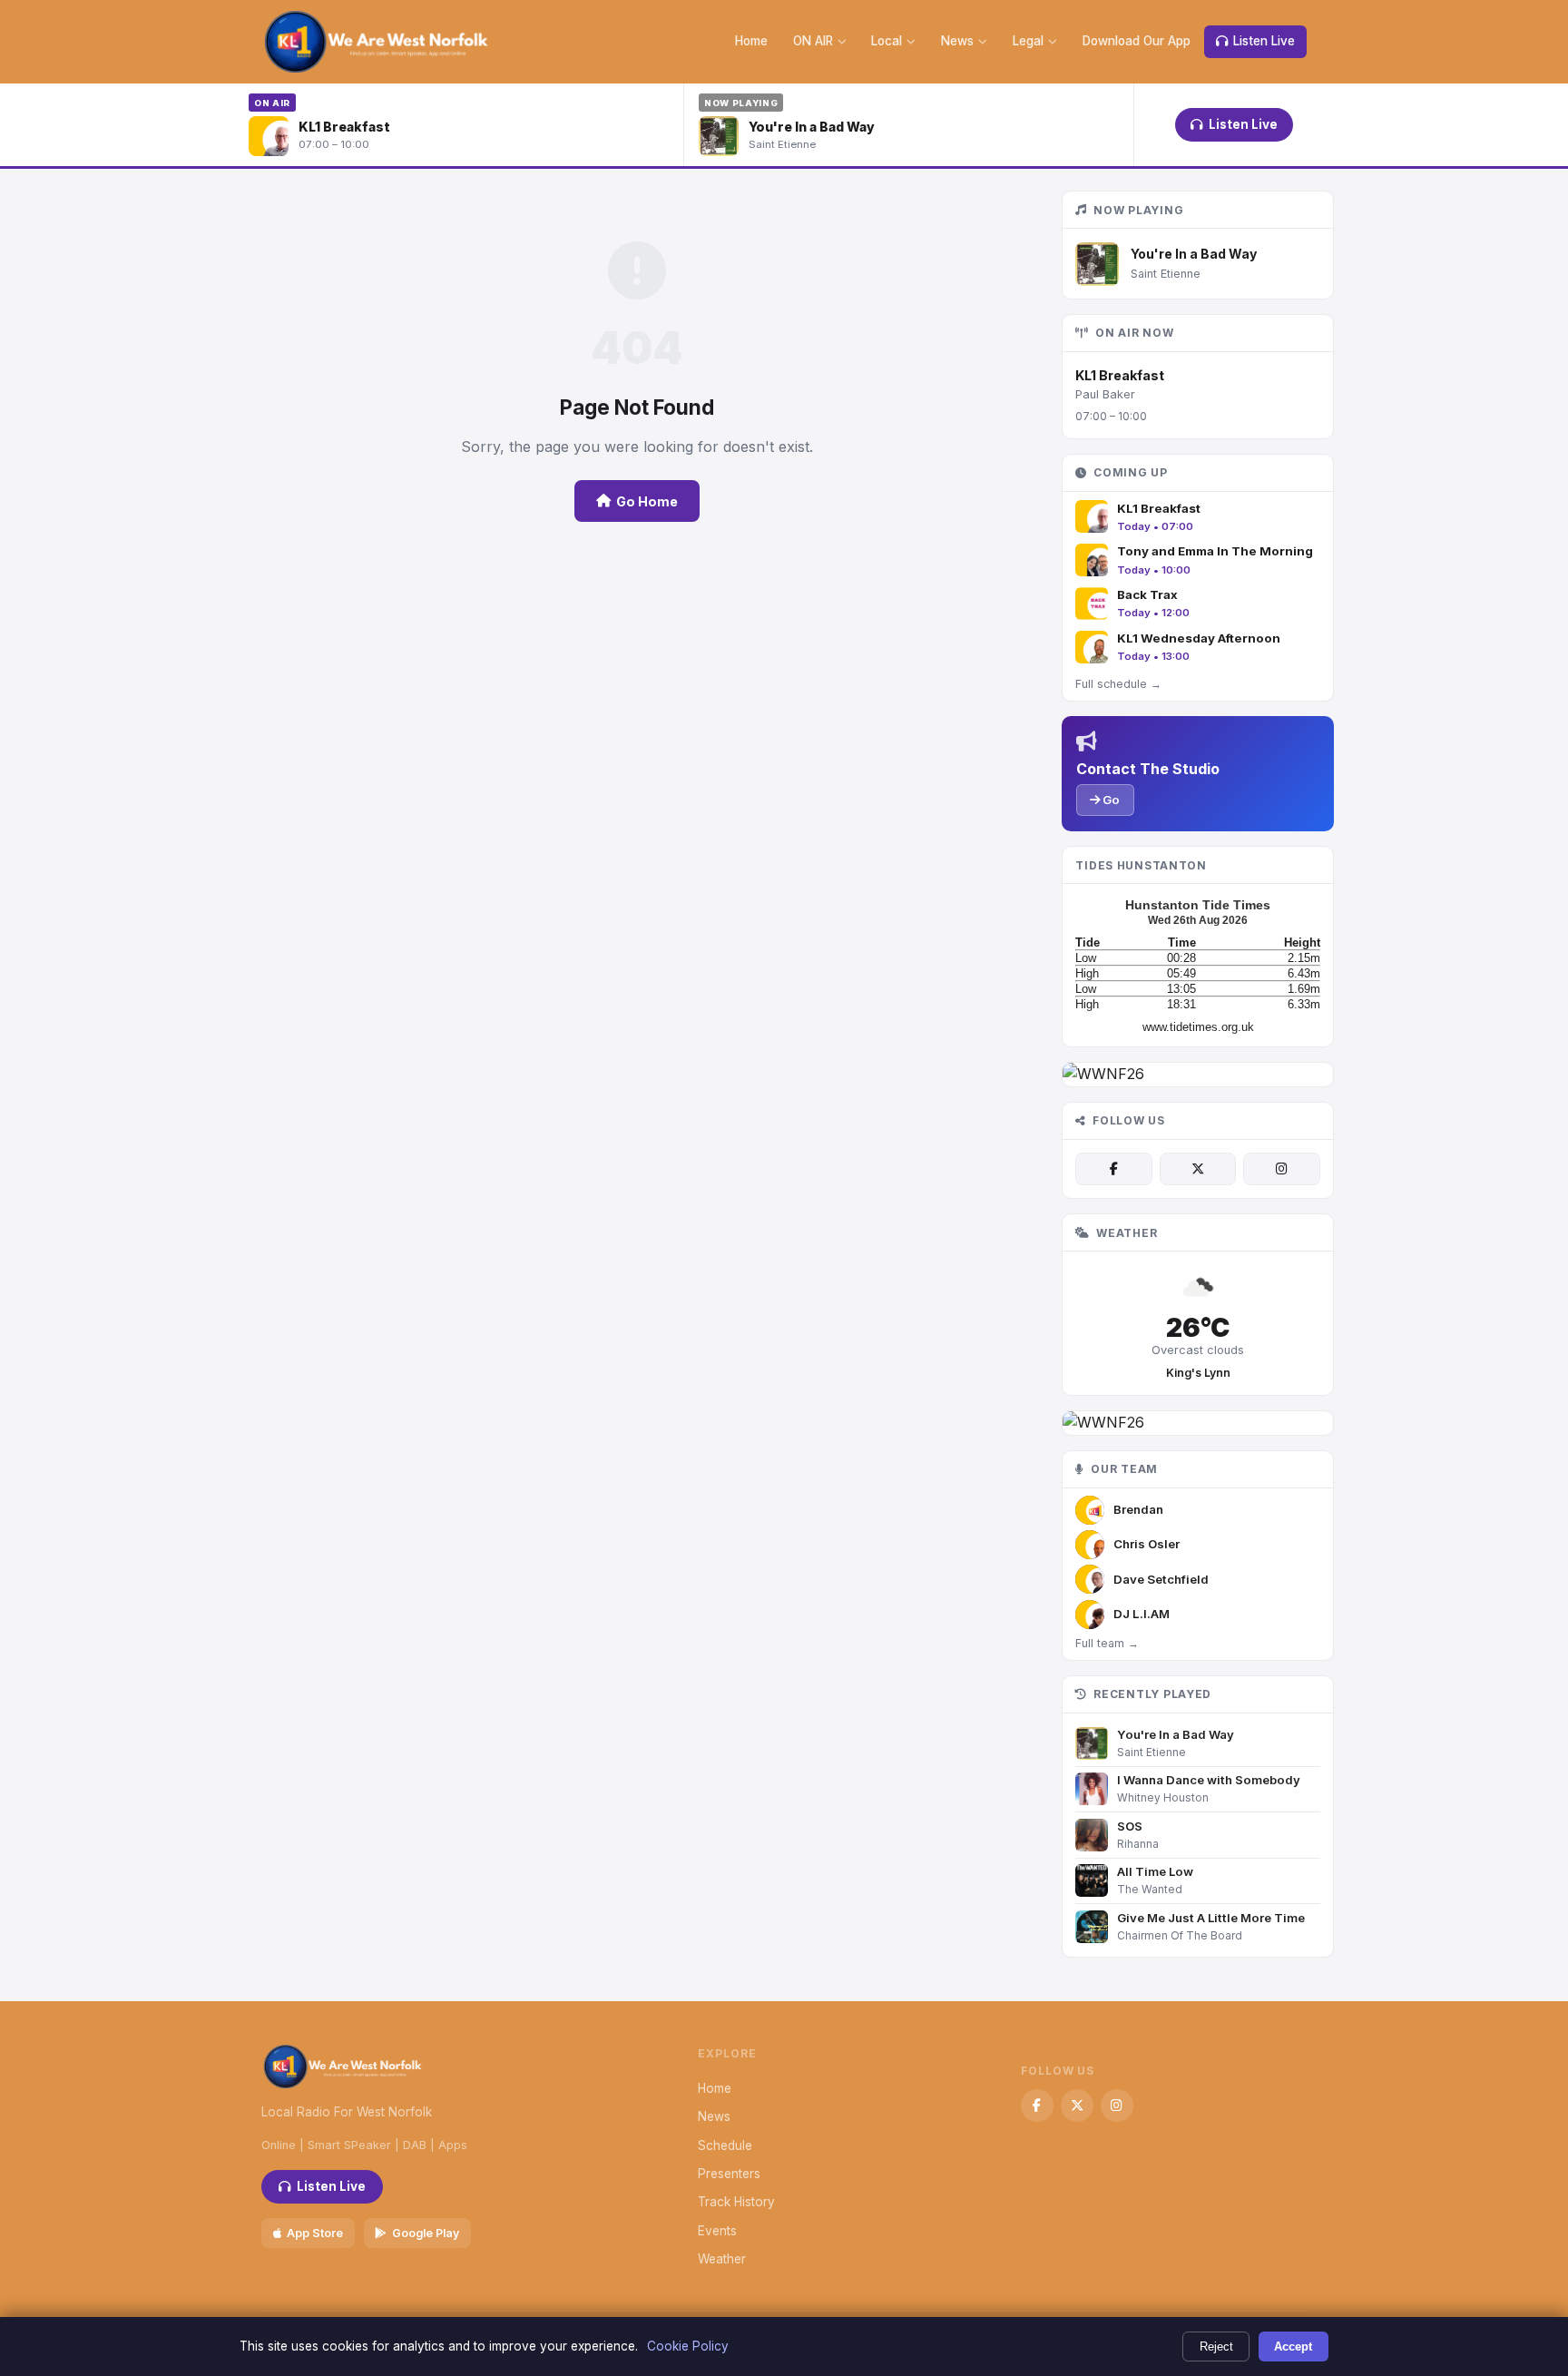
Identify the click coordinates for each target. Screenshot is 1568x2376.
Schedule (725, 2145)
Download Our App (1137, 41)
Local (887, 41)
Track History (736, 2202)
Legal (1028, 41)
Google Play (426, 2233)
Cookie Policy (688, 2346)
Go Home (647, 501)
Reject (1216, 2347)
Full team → (1107, 1643)
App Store (315, 2233)
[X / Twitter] (1198, 1169)
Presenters (729, 2174)
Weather (722, 2259)
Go (1110, 800)
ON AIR (813, 41)
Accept (1293, 2347)
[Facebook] (1113, 1169)
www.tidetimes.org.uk (1198, 1027)
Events (717, 2231)
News (957, 41)
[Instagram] (1281, 1169)
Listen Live (1264, 41)
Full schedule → (1118, 684)
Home (751, 41)
